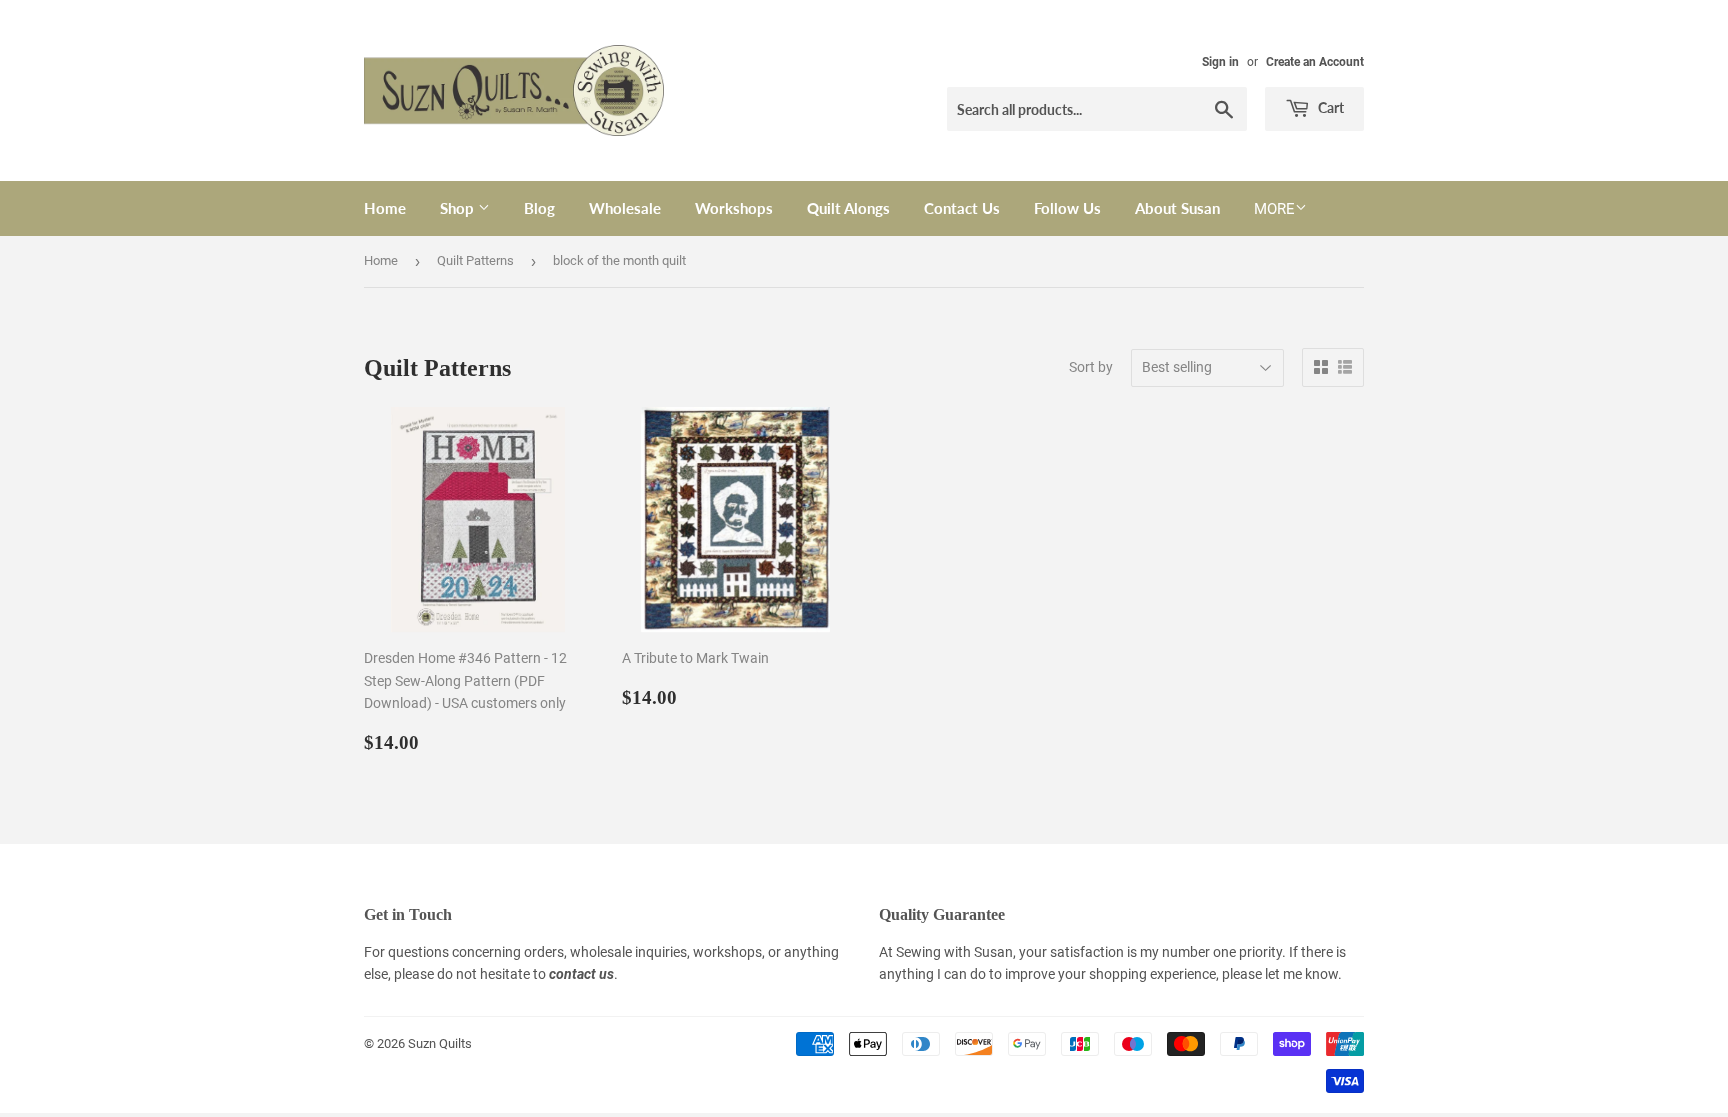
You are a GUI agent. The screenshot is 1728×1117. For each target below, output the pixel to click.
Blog (539, 208)
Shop (459, 208)
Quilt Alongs (848, 208)
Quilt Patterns (475, 260)
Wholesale (625, 208)
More (1274, 209)
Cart (1329, 107)
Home (385, 208)
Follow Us (1067, 208)
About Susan (1177, 208)
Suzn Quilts (440, 1043)
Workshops (734, 208)
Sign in (1220, 62)
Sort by (1091, 367)
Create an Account (1315, 62)
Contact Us (962, 208)
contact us (581, 974)
